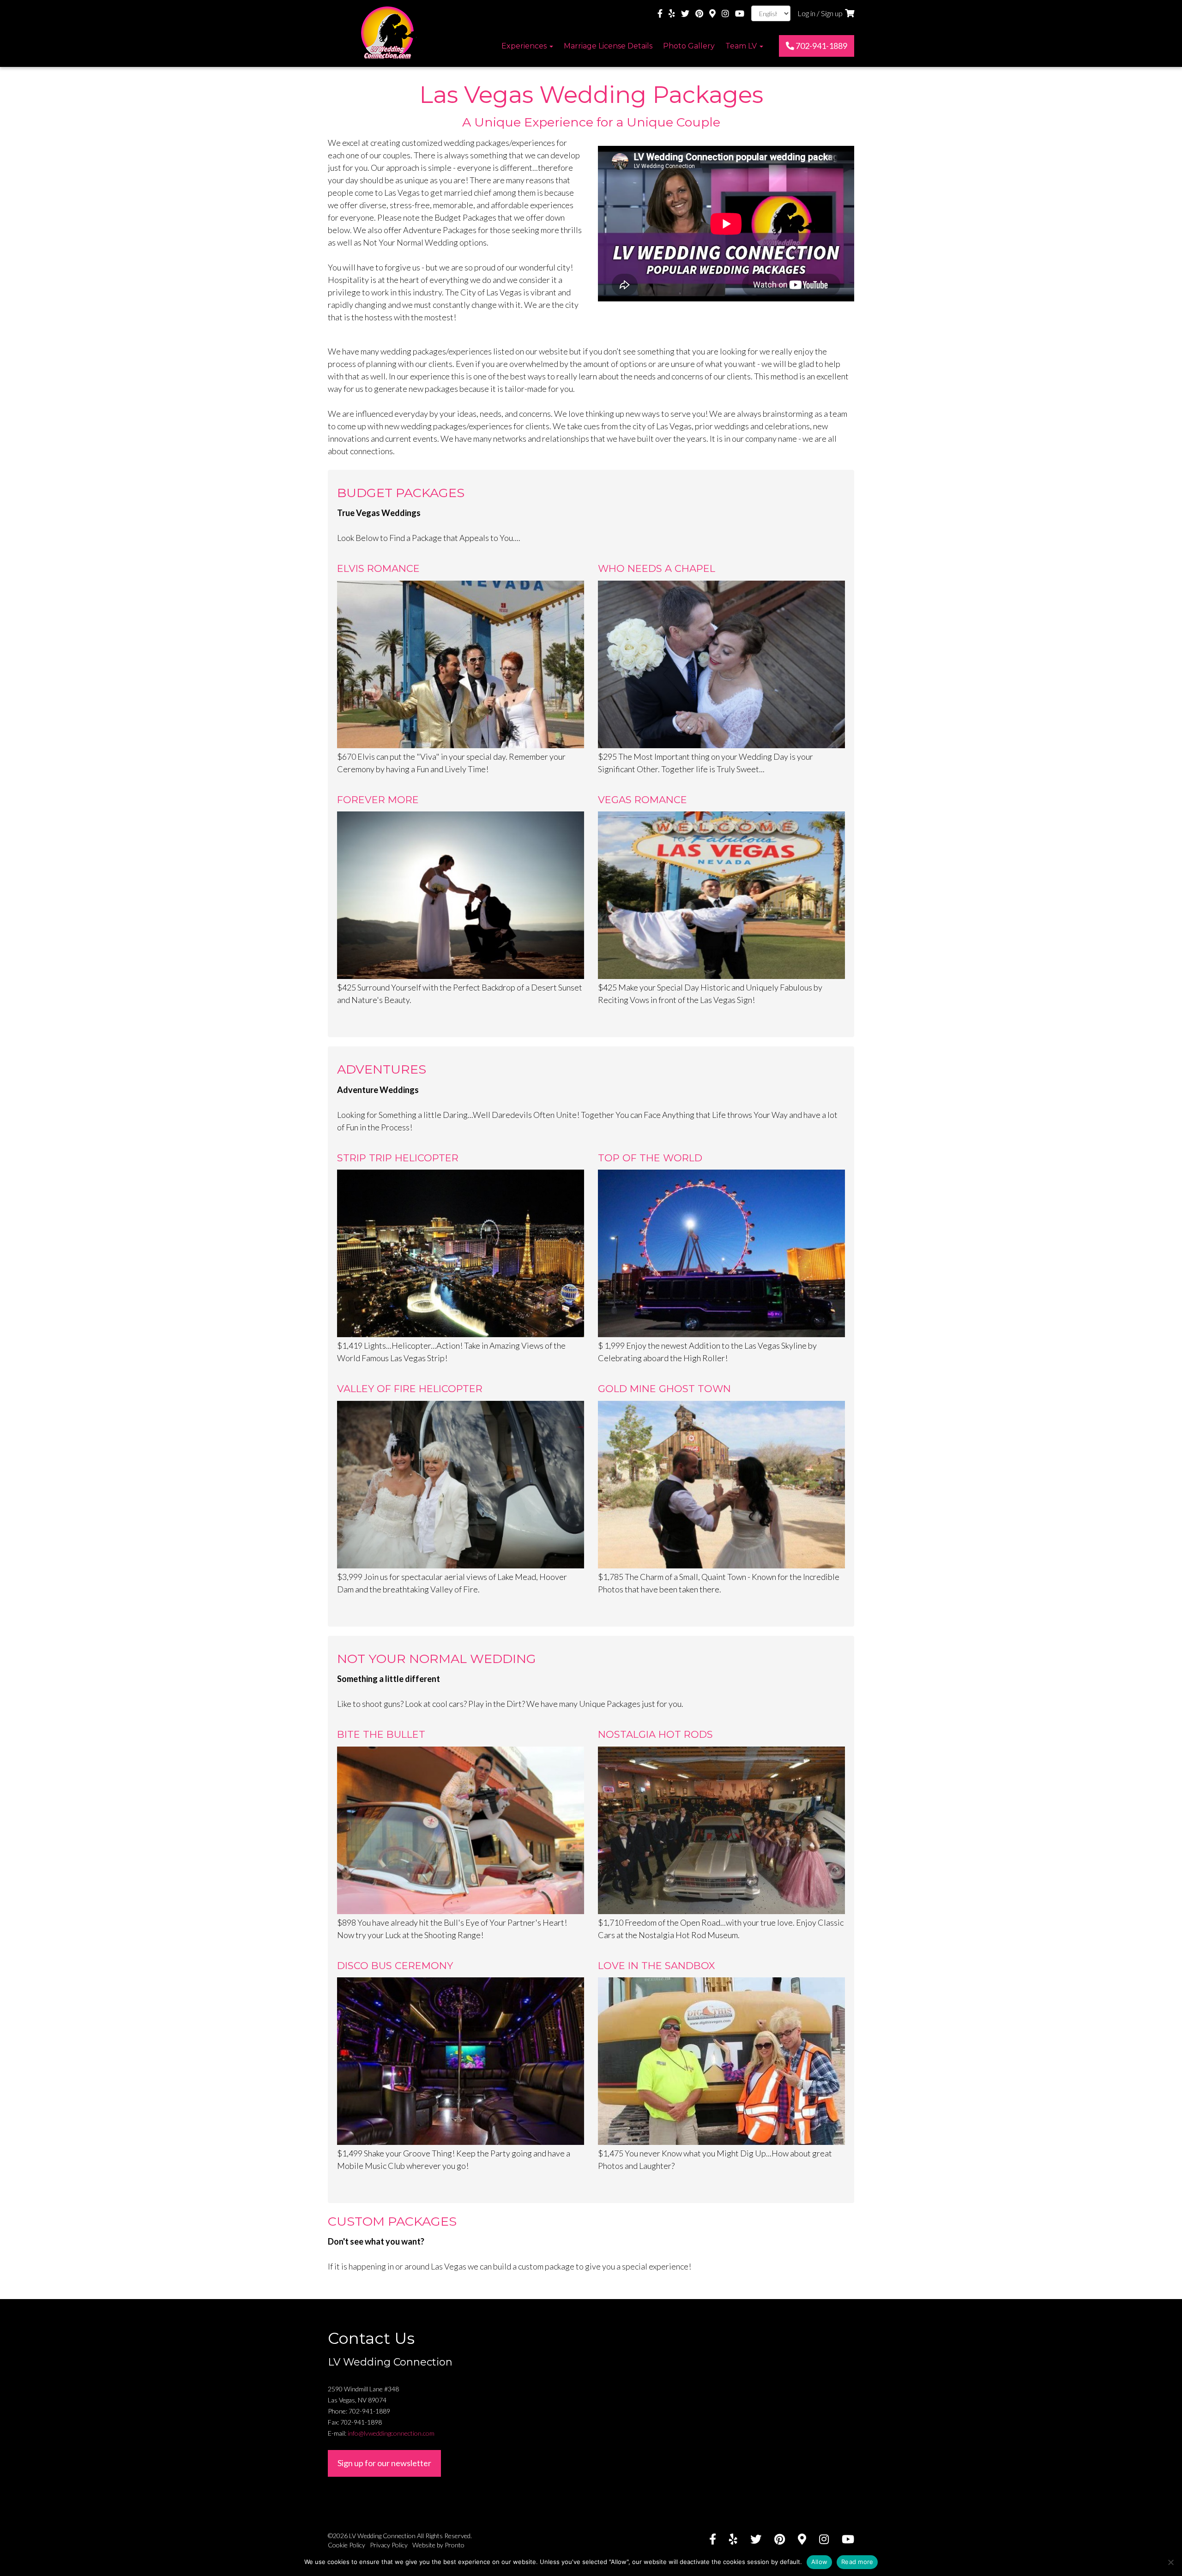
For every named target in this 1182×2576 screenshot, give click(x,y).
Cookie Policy (347, 2545)
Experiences (525, 46)
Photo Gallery (689, 46)
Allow (819, 2562)
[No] (1170, 2562)
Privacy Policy (389, 2545)
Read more (857, 2562)
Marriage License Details (608, 46)
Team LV (742, 46)
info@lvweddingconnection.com (391, 2433)
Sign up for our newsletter (384, 2463)
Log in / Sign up (820, 13)
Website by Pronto (438, 2545)
